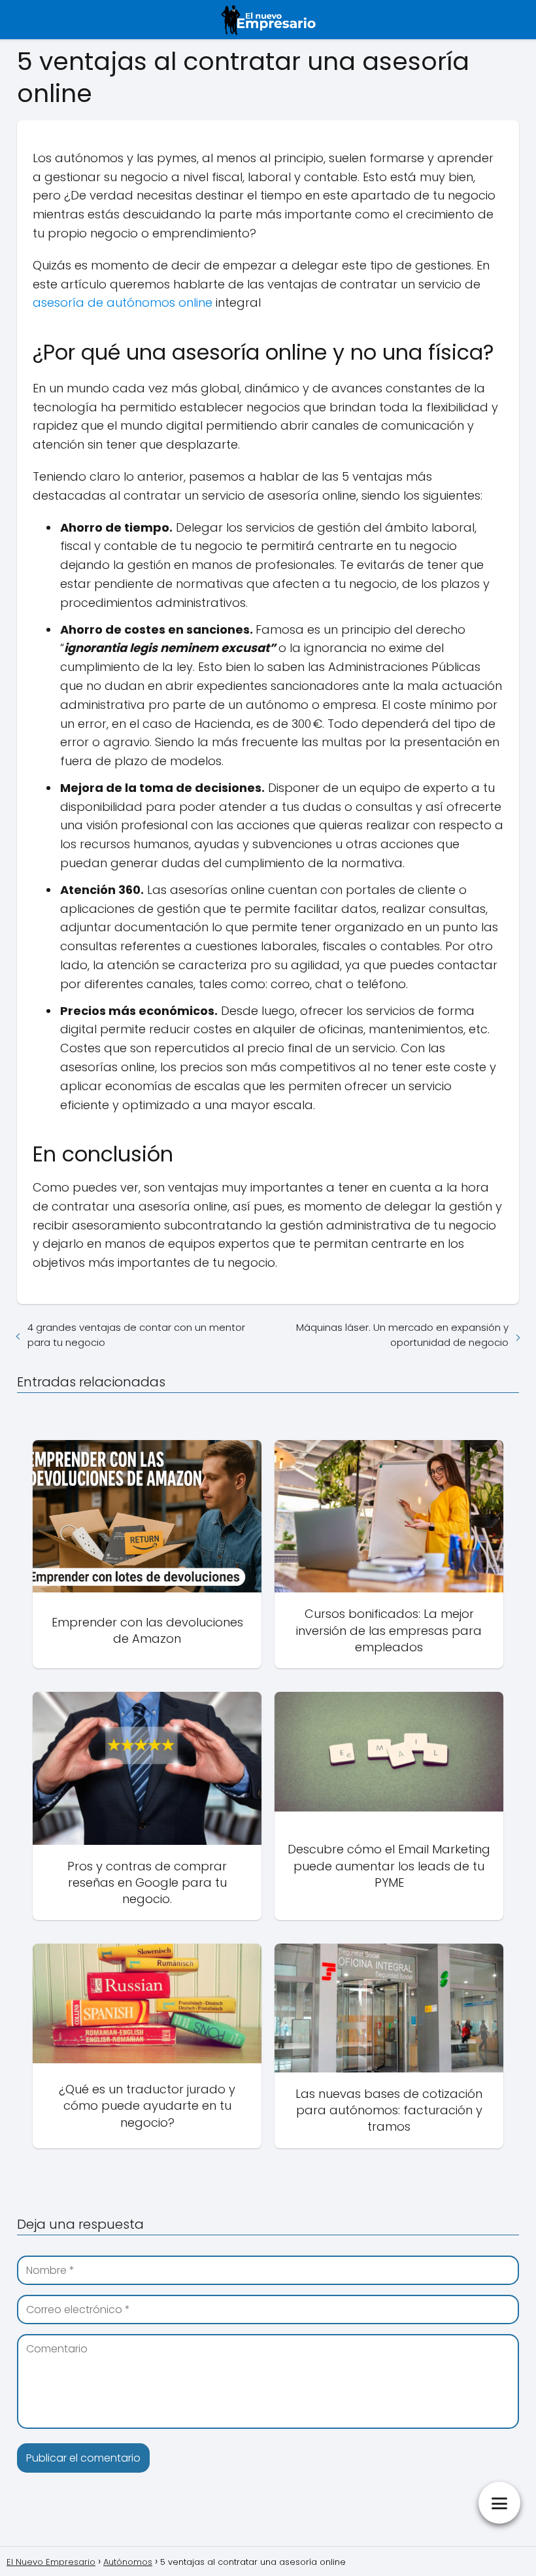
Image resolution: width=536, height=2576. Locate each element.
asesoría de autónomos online (123, 302)
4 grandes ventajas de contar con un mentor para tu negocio (136, 1335)
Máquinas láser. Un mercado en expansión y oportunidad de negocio (402, 1335)
